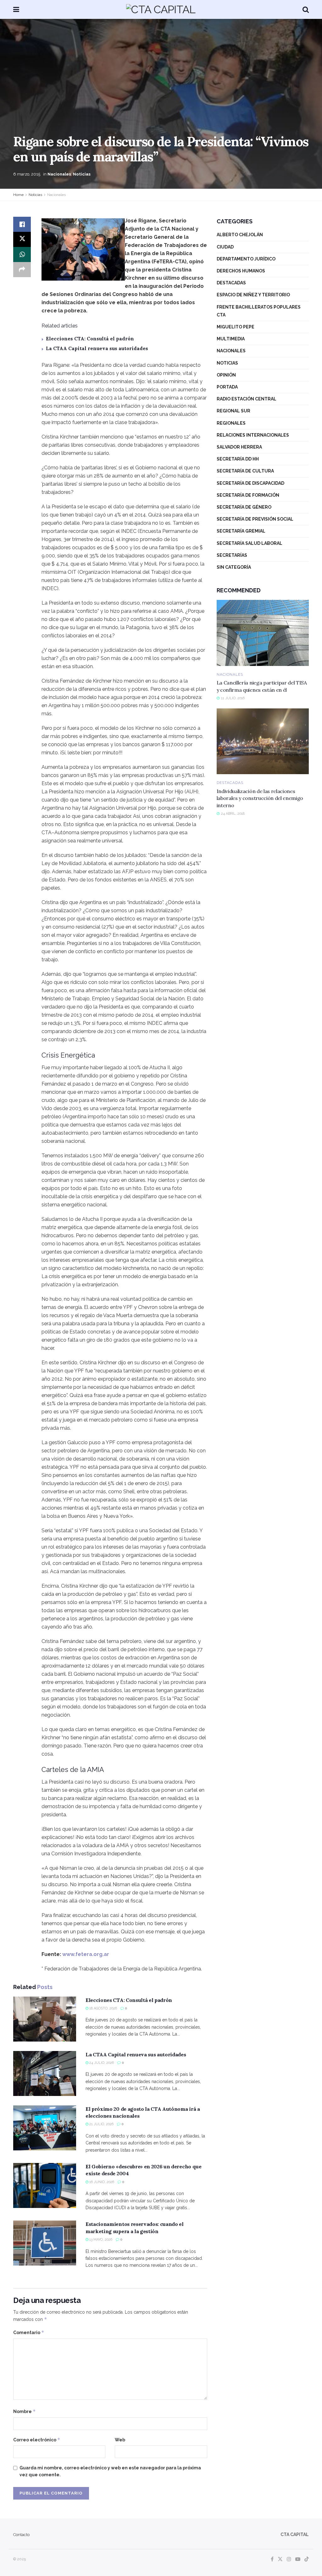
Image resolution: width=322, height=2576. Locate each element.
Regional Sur (233, 411)
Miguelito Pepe (236, 327)
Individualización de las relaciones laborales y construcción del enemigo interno (260, 798)
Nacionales (59, 174)
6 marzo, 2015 (27, 174)
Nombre (25, 2411)
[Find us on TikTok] (307, 2559)
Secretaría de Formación (248, 495)
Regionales (231, 423)
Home (18, 195)
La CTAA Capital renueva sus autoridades (97, 348)
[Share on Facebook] (22, 224)
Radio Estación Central (247, 399)
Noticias (82, 174)
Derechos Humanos (241, 271)
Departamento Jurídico (246, 259)
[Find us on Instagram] (289, 2559)
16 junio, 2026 (101, 2182)
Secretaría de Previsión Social (255, 519)
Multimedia (231, 339)
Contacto (21, 2535)
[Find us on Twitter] (280, 2559)
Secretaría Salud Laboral (250, 543)
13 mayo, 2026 (100, 2240)
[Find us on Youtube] (298, 2559)
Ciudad (225, 247)
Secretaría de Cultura (245, 471)
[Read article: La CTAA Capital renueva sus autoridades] (45, 2073)
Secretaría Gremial (241, 531)
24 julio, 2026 (101, 2063)
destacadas (231, 283)
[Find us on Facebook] (272, 2559)
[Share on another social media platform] (22, 270)
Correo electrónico (37, 2440)
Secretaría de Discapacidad (250, 483)
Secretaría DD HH (238, 459)
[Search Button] (306, 9)
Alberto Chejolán (240, 235)
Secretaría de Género (244, 507)
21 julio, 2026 (101, 2124)
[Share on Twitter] (22, 239)
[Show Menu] (16, 9)
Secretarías (232, 555)
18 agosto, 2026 (103, 2008)
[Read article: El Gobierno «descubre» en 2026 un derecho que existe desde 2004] (45, 2185)
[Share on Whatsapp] (22, 254)
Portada (227, 387)
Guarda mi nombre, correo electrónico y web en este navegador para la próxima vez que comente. (110, 2471)
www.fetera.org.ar (86, 1954)
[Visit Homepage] (161, 9)
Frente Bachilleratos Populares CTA (259, 311)
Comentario (29, 2332)
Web (120, 2440)
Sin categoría (234, 567)
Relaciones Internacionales (253, 435)
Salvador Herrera (239, 447)
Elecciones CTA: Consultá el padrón (90, 339)
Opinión (226, 375)
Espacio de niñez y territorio (253, 295)
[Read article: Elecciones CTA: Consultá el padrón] (45, 2019)
